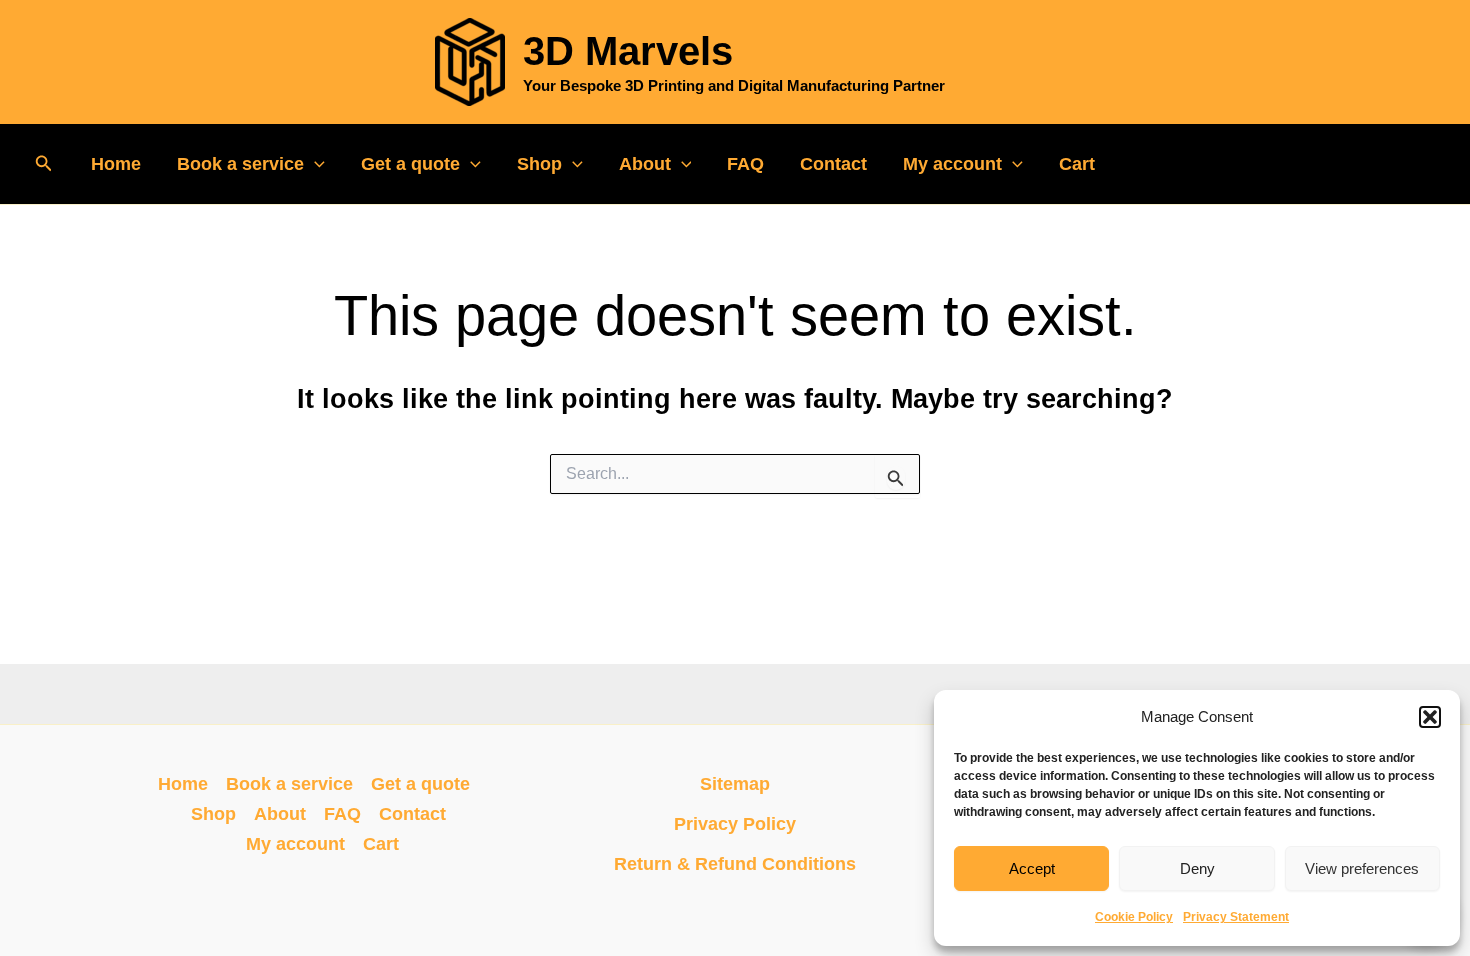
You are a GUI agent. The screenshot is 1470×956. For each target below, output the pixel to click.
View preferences (1362, 868)
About (645, 164)
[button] (1430, 717)
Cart (1077, 164)
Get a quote (410, 164)
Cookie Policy (1134, 917)
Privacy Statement (1236, 917)
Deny (1197, 868)
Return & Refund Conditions (735, 864)
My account (952, 164)
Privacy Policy (735, 824)
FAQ (745, 164)
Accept (1032, 868)
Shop (539, 164)
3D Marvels (628, 51)
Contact (833, 164)
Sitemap (735, 784)
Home (116, 164)
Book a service (240, 164)
